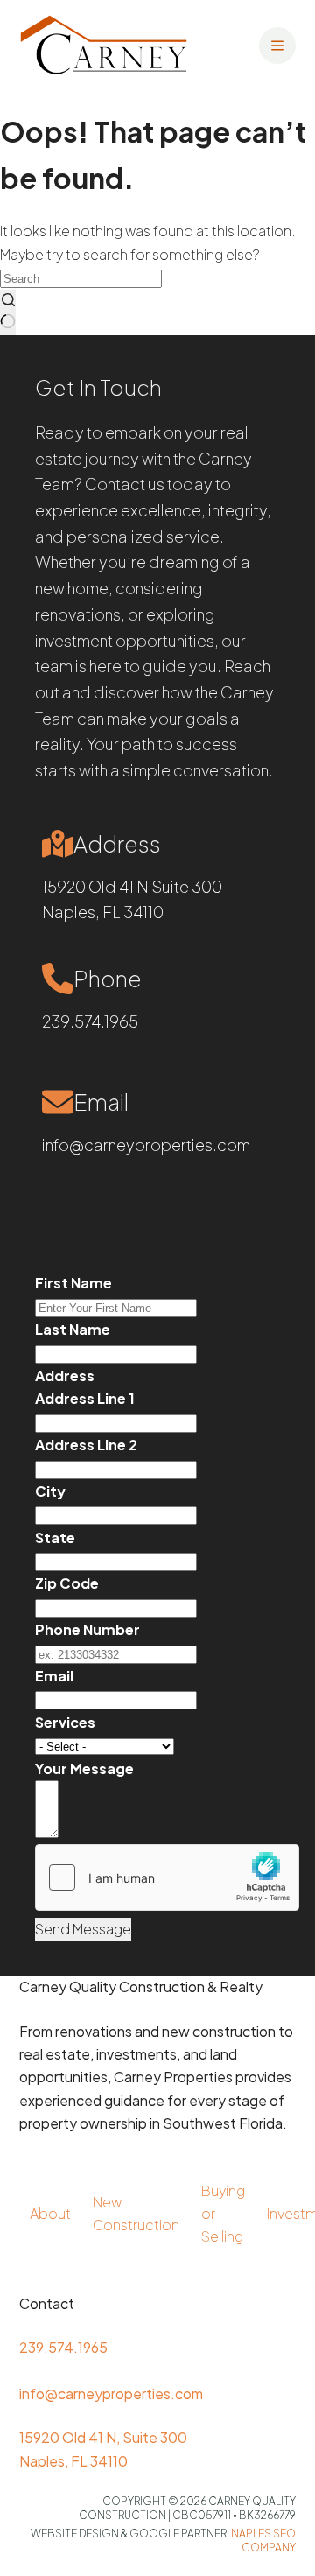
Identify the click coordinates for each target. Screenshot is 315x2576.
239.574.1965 (90, 1021)
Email (54, 1676)
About (50, 2213)
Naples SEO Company (263, 2541)
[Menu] (277, 46)
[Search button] (8, 313)
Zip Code (67, 1583)
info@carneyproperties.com (146, 1144)
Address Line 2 (86, 1445)
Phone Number (87, 1629)
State (55, 1537)
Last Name (73, 1329)
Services (65, 1722)
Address (65, 1376)
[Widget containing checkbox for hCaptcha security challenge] (167, 1878)
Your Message (84, 1769)
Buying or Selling (223, 2214)
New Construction (136, 2213)
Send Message (83, 1929)
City (50, 1491)
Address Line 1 (85, 1398)
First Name (73, 1283)
